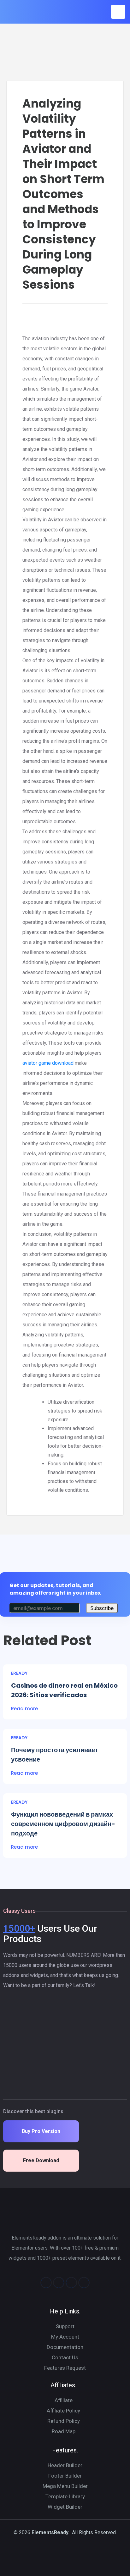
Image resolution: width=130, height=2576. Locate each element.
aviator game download (48, 1063)
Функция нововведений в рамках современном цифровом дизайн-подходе (63, 1824)
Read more (24, 1709)
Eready (19, 1673)
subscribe (102, 1608)
